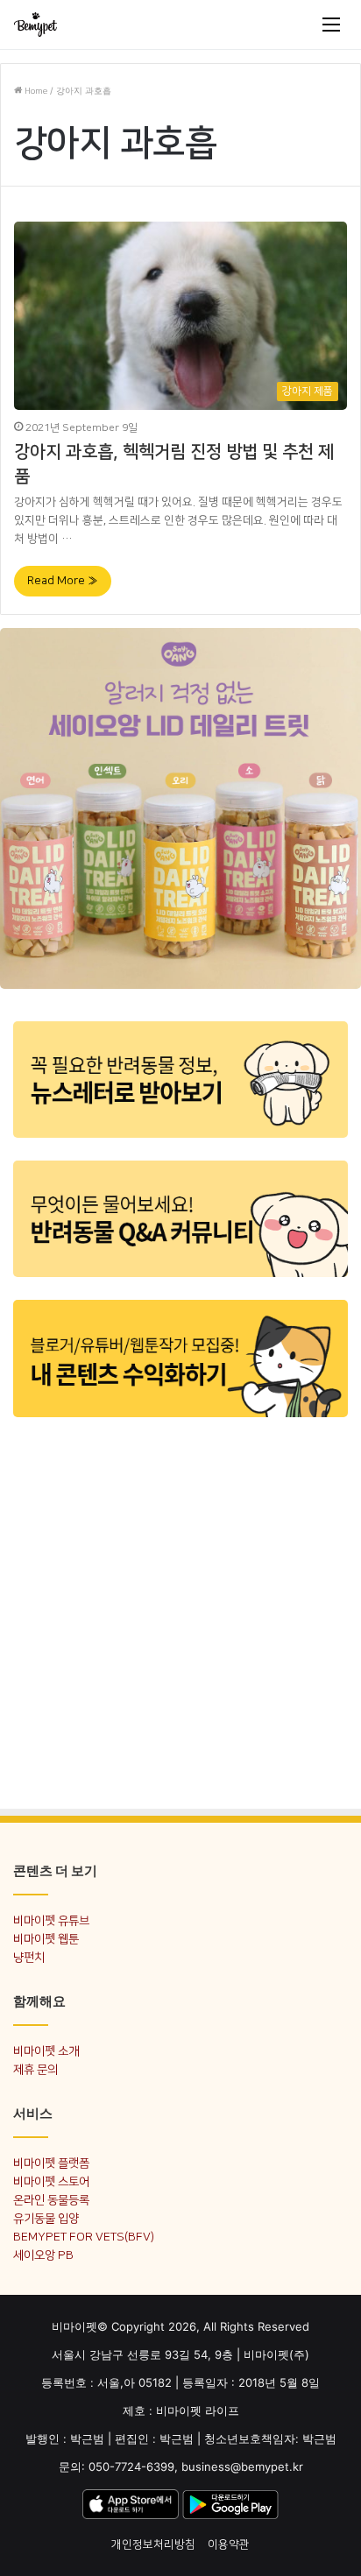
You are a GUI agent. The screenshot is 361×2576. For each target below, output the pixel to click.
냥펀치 (29, 1957)
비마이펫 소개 (46, 2051)
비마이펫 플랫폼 (51, 2163)
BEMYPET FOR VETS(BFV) (84, 2237)
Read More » (63, 581)
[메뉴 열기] (331, 25)
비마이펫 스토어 (51, 2181)
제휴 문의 (35, 2069)
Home (35, 91)
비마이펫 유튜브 (51, 1920)
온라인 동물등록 (51, 2200)
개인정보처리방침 (153, 2544)
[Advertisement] (180, 1609)
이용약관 (229, 2544)
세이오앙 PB (43, 2255)
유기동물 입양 (46, 2218)
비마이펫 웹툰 (46, 1939)
